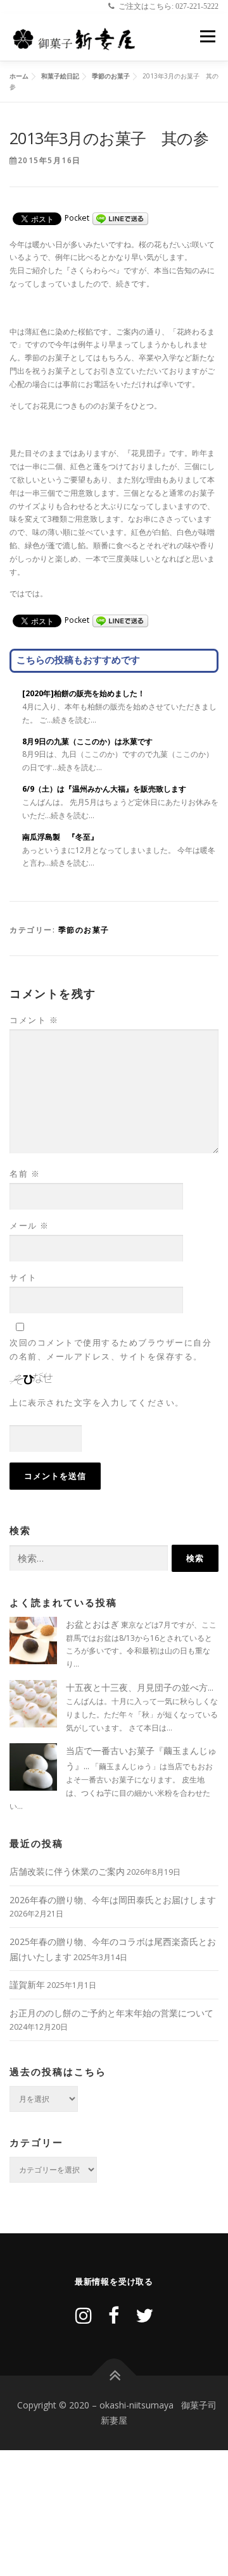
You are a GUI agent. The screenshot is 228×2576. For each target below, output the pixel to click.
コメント (34, 1020)
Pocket (77, 218)
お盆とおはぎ (92, 1624)
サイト (23, 1277)
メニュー (207, 37)
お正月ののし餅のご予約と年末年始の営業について (111, 2013)
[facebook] (114, 2315)
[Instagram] (84, 2315)
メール (29, 1225)
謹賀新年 (27, 1984)
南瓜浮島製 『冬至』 (60, 837)
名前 (25, 1174)
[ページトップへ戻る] (114, 2376)
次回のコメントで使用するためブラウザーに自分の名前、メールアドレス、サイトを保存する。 (111, 1349)
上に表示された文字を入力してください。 (97, 1402)
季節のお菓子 (84, 930)
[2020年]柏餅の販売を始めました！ (84, 693)
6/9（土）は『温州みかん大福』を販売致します (104, 789)
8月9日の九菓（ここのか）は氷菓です (87, 741)
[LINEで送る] (120, 218)
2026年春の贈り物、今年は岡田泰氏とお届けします (113, 1900)
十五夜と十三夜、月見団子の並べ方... (140, 1687)
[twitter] (144, 2315)
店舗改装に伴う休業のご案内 (67, 1871)
